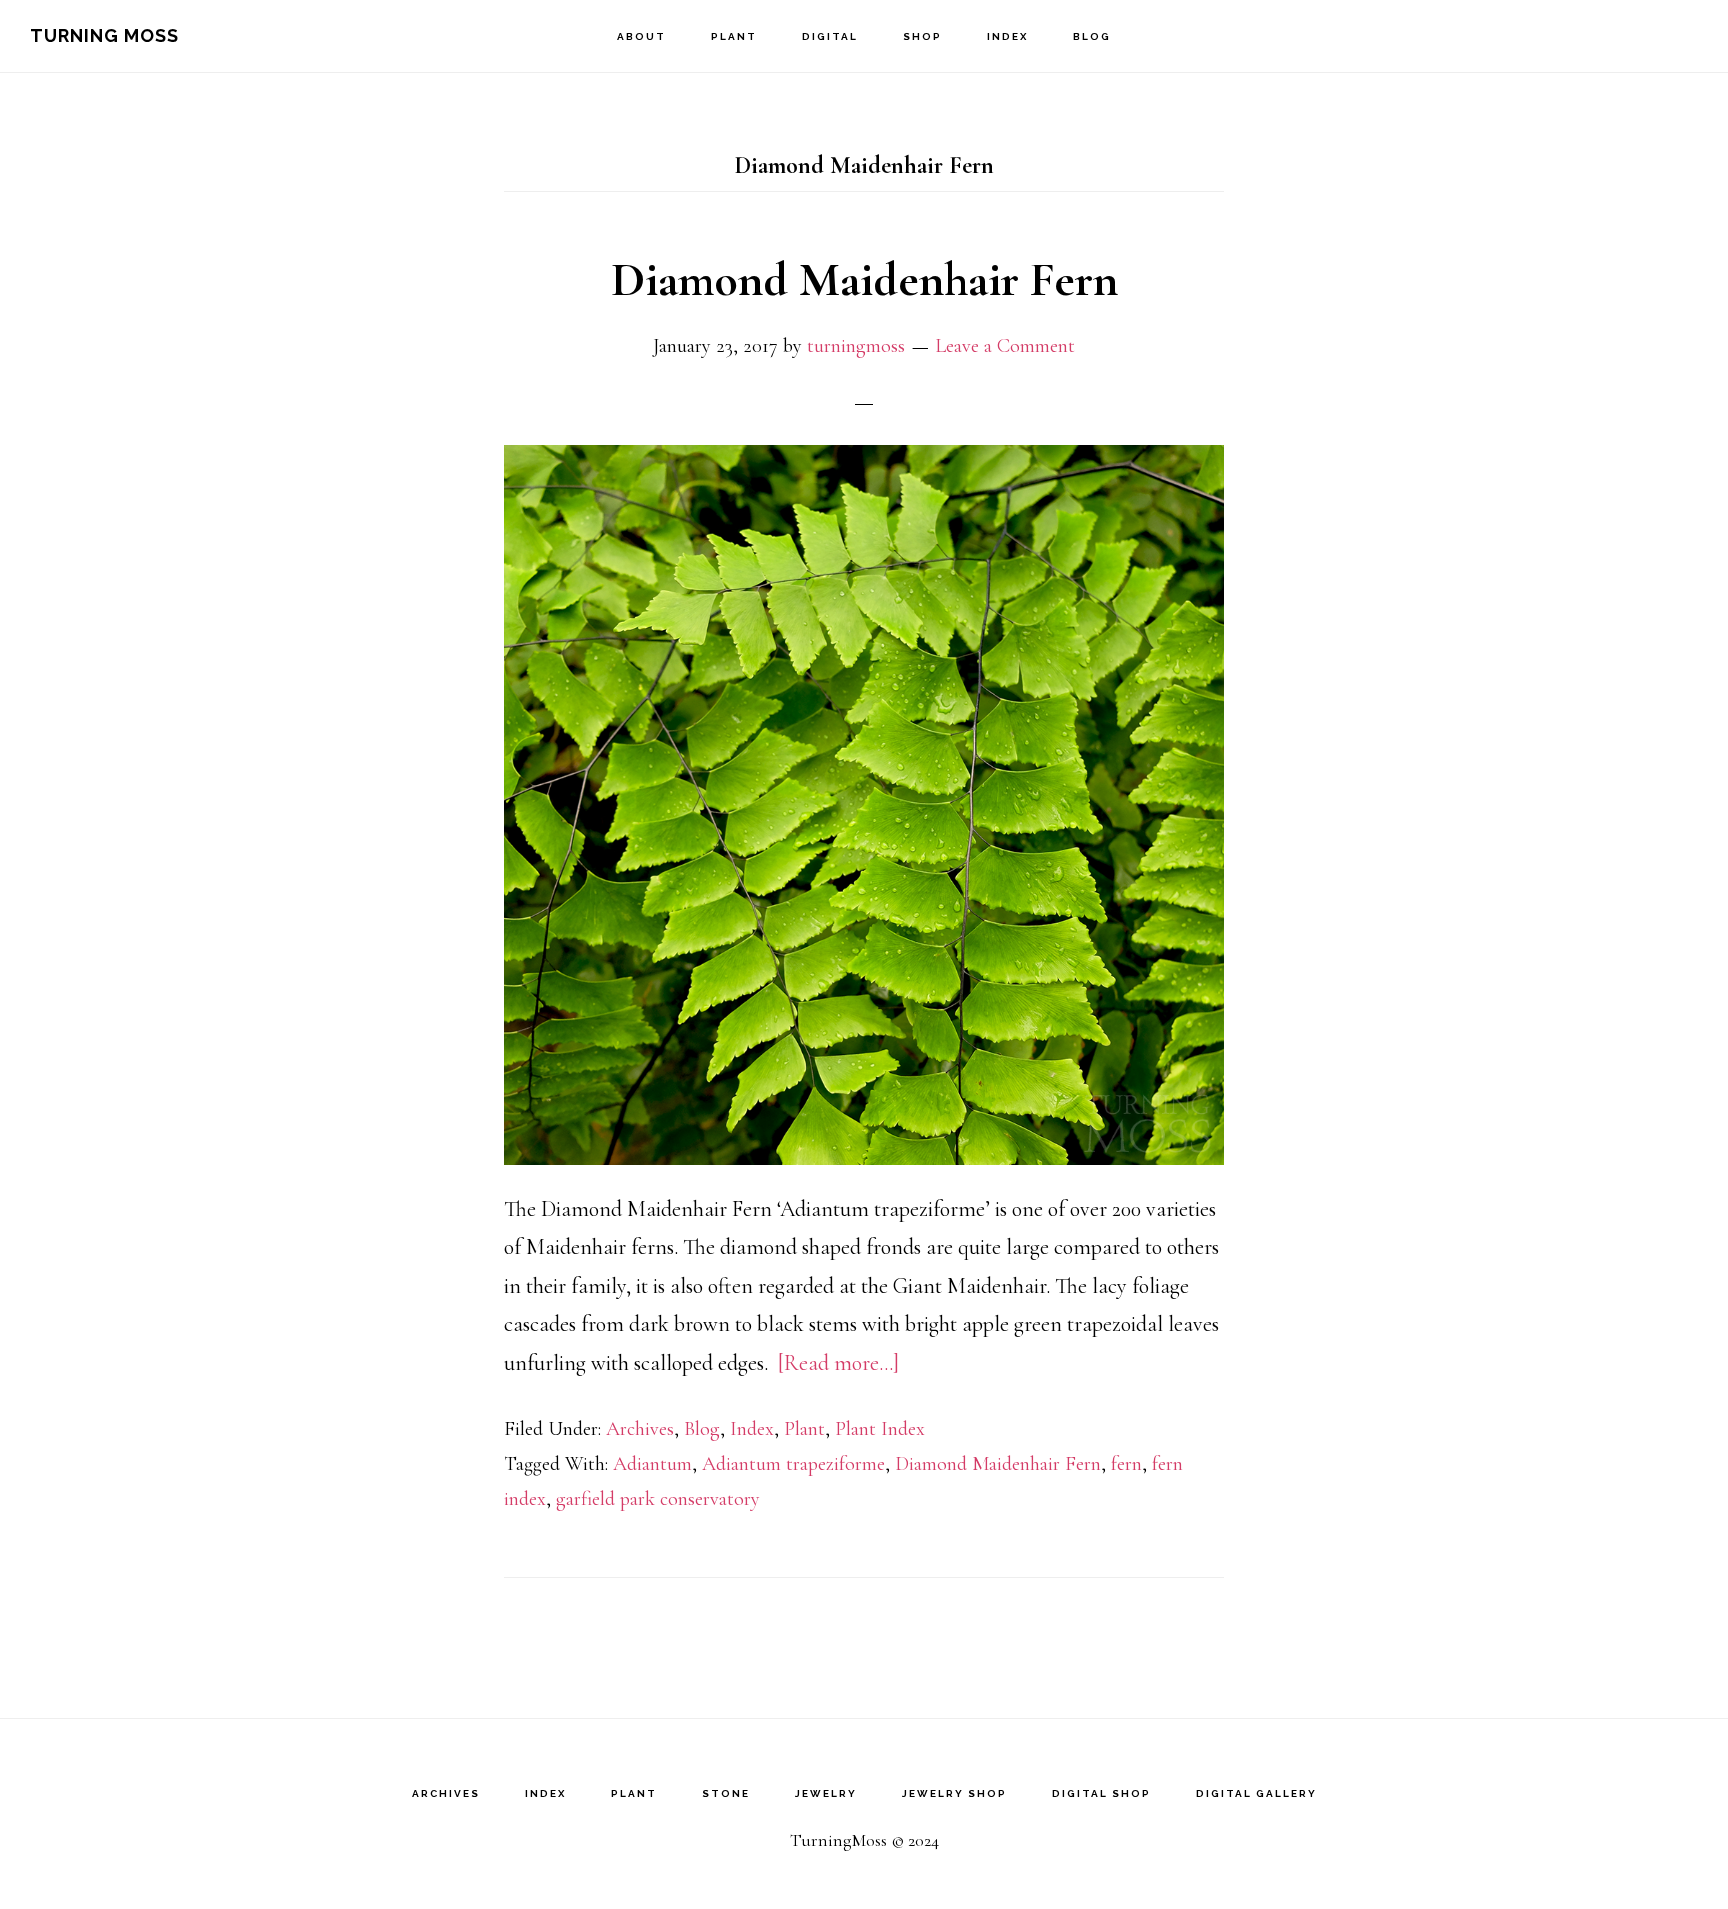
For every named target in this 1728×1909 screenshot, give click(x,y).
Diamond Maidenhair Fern (864, 280)
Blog (702, 1429)
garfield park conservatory (658, 1499)
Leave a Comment (1005, 346)
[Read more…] (838, 1363)
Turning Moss (104, 35)
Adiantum (652, 1464)
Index (752, 1429)
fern (1126, 1464)
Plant (804, 1429)
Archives (640, 1429)
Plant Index (880, 1429)
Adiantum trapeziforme (793, 1464)
